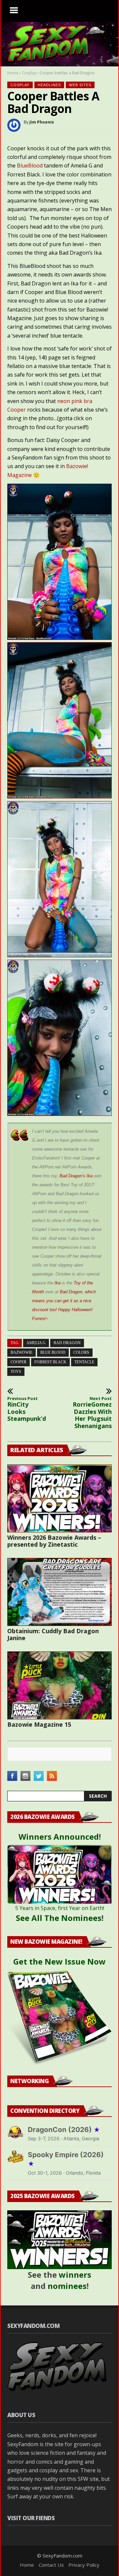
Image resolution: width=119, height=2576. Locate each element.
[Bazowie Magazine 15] (59, 1685)
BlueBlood (30, 166)
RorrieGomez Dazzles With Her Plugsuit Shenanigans (92, 1413)
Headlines (49, 85)
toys (16, 1372)
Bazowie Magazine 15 (39, 1724)
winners (75, 2275)
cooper (19, 1362)
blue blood (53, 1352)
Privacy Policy (84, 2565)
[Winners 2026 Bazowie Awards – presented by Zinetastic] (59, 1498)
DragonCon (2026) (64, 2130)
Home (13, 73)
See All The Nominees (59, 1918)
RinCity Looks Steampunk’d (27, 1409)
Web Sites (80, 85)
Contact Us (51, 2565)
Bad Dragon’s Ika (76, 1176)
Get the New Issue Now (59, 1961)
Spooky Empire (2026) (66, 2159)
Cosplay (29, 73)
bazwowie (21, 1352)
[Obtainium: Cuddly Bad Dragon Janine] (59, 1592)
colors (81, 1352)
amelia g (36, 1343)
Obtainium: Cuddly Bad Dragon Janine (53, 1634)
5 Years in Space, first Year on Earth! (60, 1908)
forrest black (50, 1362)
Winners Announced (59, 1837)
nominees (67, 2286)
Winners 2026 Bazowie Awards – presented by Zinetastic (54, 1541)
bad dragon (67, 1343)
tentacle (84, 1362)
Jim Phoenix (42, 122)
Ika (58, 1283)
